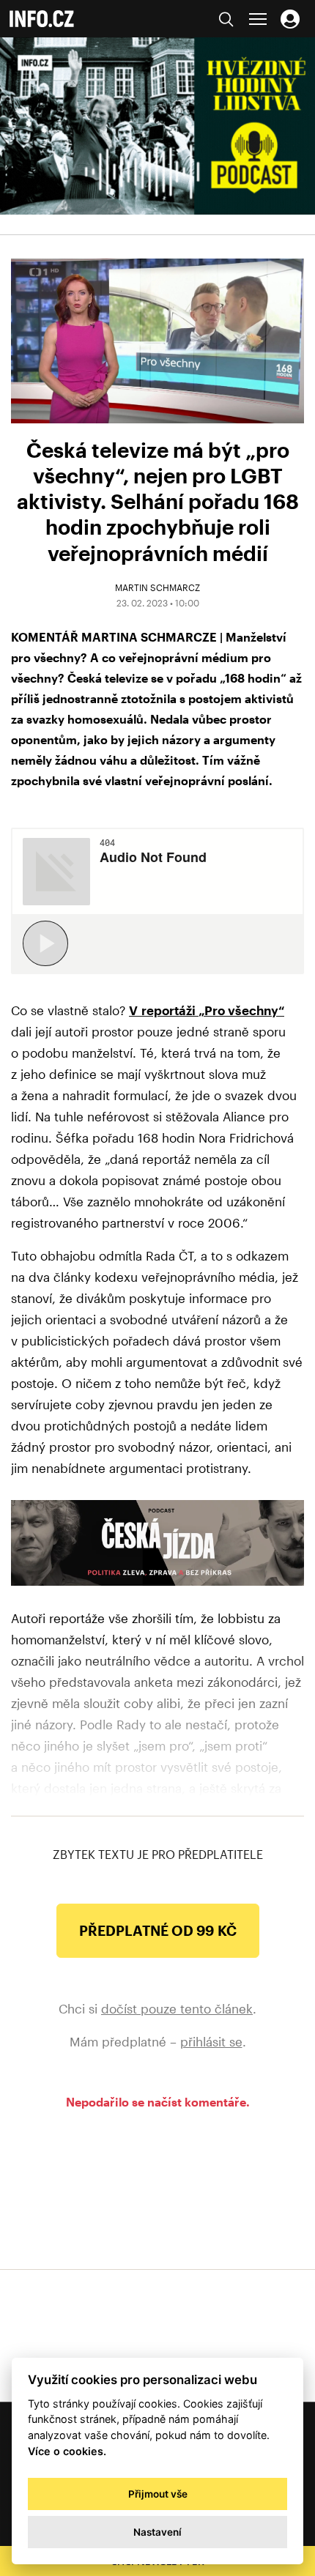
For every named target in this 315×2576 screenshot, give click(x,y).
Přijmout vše (158, 2494)
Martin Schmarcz (157, 587)
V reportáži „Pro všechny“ (207, 1010)
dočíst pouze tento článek (177, 2008)
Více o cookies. (67, 2451)
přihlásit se (211, 2041)
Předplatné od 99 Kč (158, 1930)
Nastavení (157, 2532)
